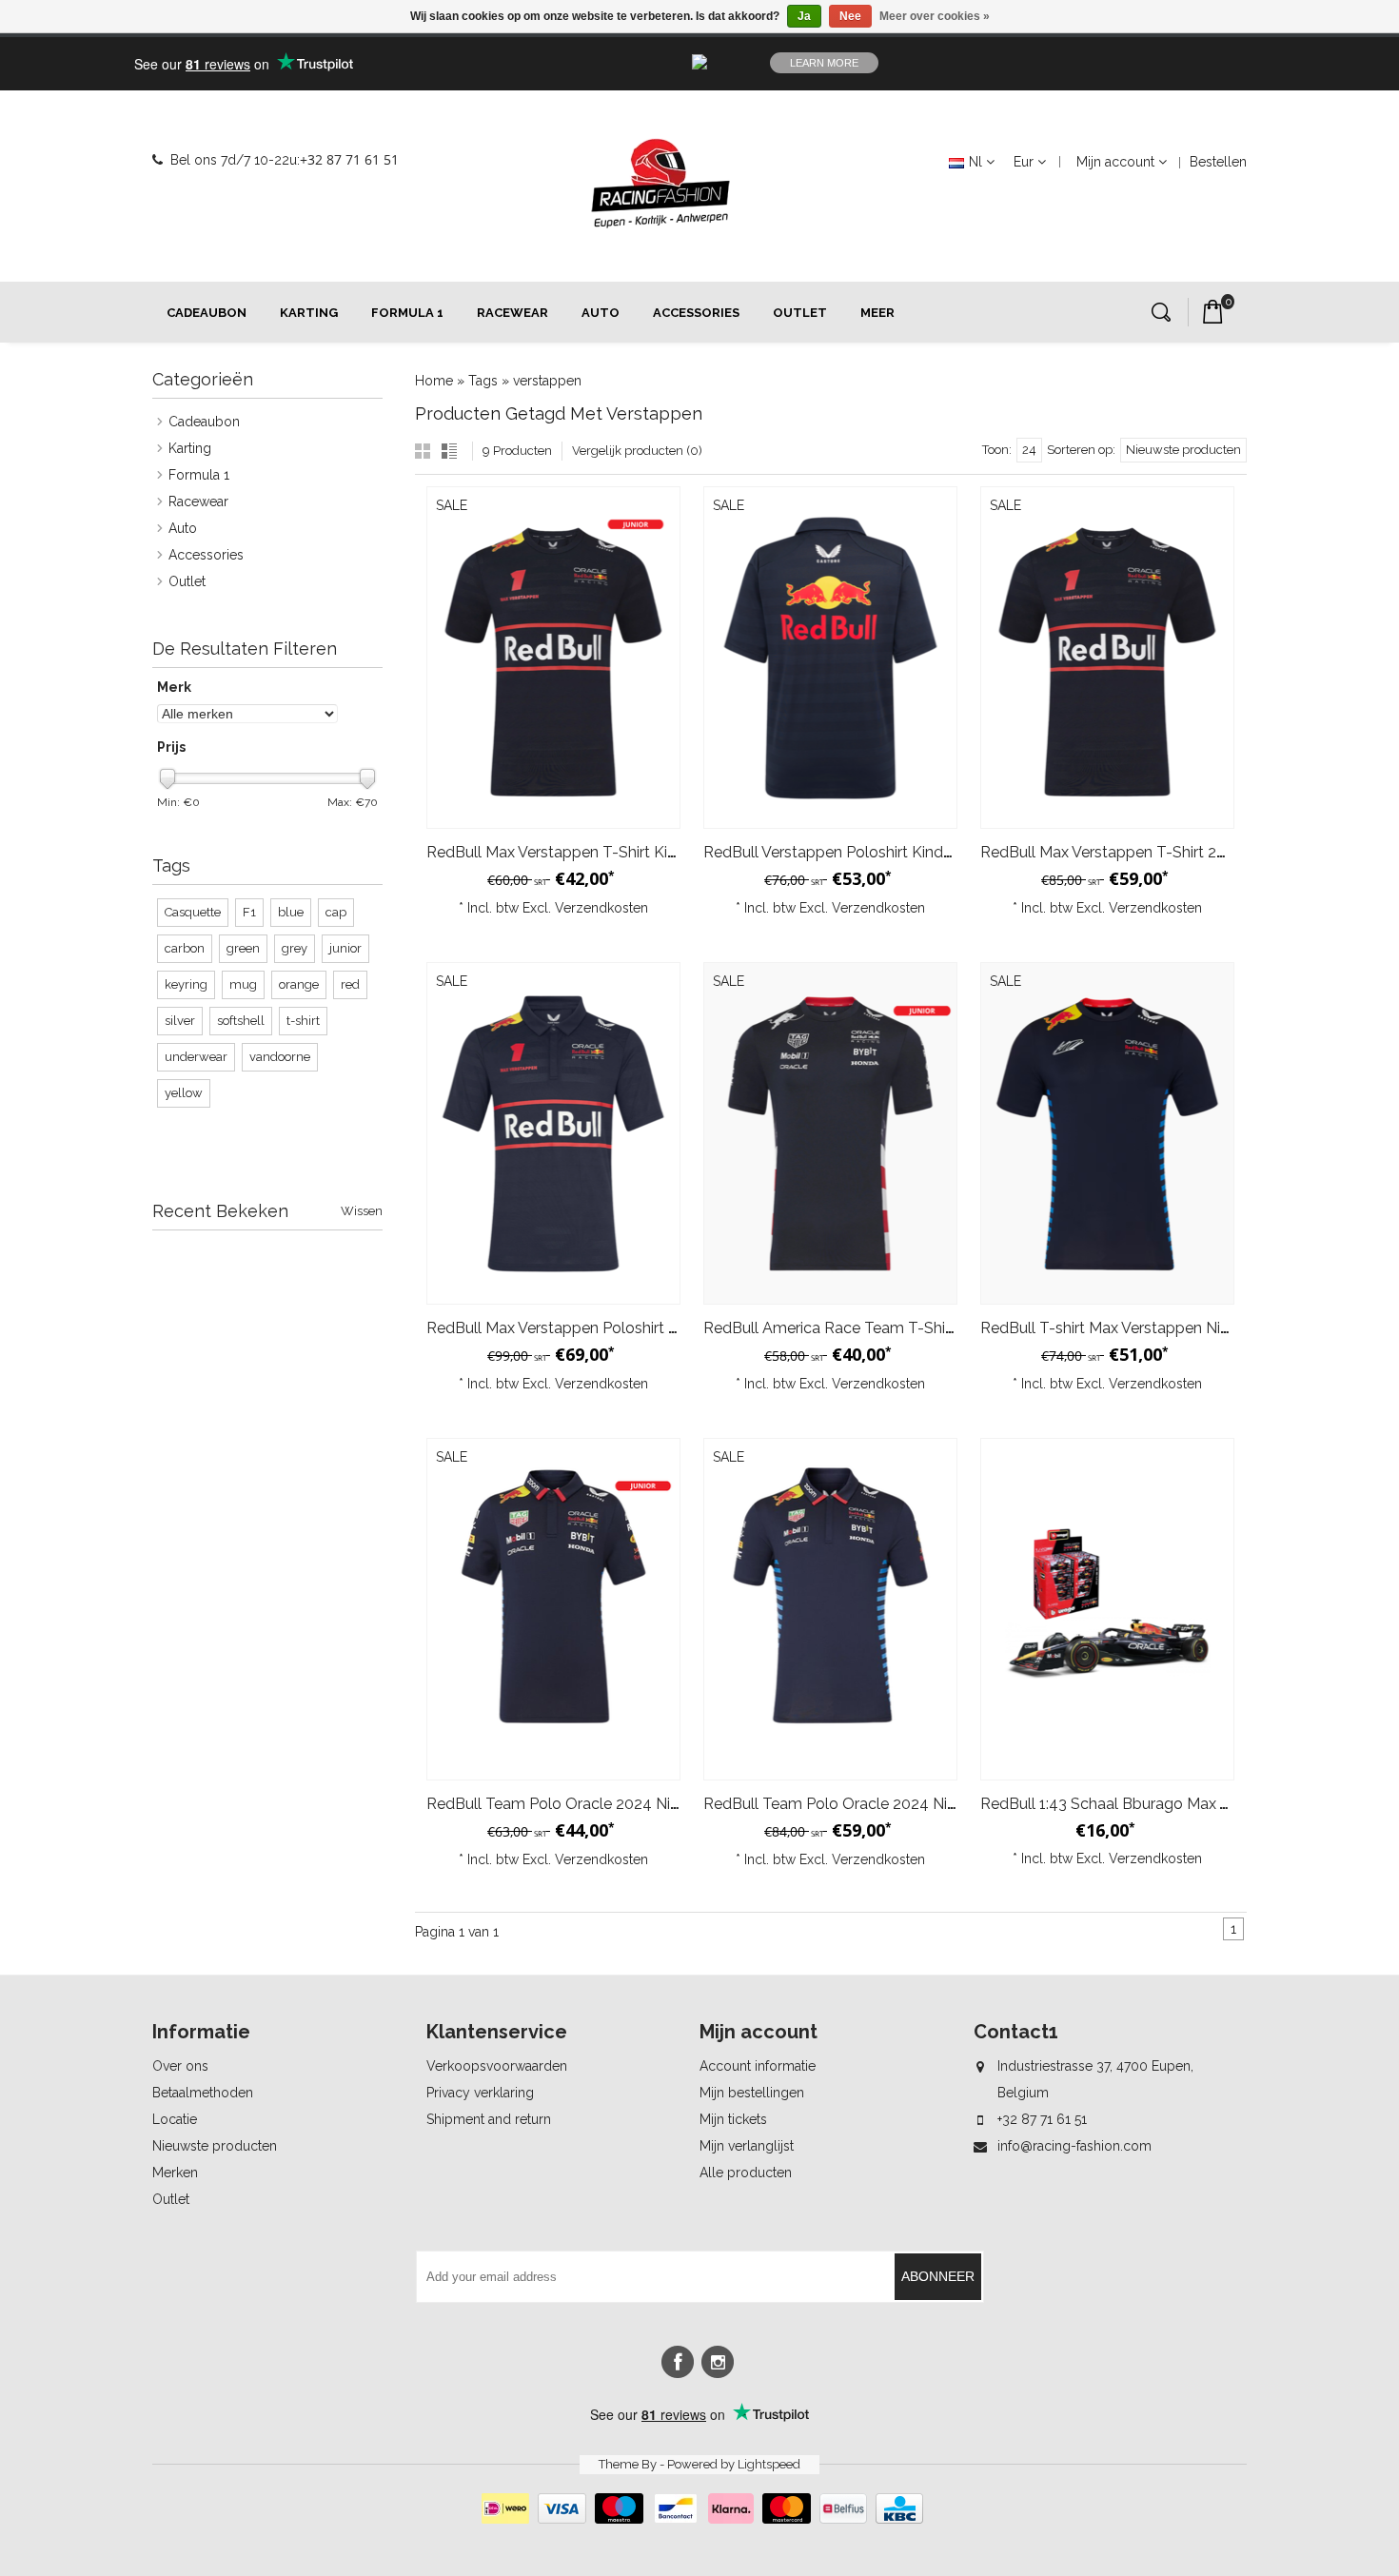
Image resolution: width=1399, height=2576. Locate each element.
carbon (185, 948)
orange (299, 984)
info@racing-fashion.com (1074, 2146)
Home (434, 381)
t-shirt (303, 1021)
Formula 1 (407, 313)
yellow (184, 1093)
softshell (241, 1021)
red (350, 984)
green (243, 948)
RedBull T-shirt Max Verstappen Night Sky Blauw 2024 (1171, 1328)
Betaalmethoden (203, 2093)
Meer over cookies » (935, 16)
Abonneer (938, 2276)
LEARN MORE (824, 63)
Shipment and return (489, 2119)
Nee (850, 16)
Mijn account (1115, 162)
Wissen (362, 1211)
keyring (186, 984)
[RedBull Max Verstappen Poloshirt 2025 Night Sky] (553, 1133)
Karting (309, 313)
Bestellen (1218, 162)
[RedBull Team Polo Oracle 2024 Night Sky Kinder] (553, 1609)
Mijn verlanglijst (747, 2146)
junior (345, 948)
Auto (601, 313)
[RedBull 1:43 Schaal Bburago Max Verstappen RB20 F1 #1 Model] (1107, 1609)
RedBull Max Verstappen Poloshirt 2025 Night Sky (601, 1328)
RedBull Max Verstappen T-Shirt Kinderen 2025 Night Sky (626, 852)
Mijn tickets (733, 2119)
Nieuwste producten (215, 2146)
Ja (804, 16)
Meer (877, 313)
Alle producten (746, 2173)
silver (180, 1021)
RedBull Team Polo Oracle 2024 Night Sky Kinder (599, 1804)
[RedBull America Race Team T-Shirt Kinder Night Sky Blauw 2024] (830, 1133)
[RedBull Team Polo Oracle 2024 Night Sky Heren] (830, 1609)
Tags (483, 381)
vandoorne (280, 1057)
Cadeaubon (207, 313)
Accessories (696, 313)
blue (291, 912)
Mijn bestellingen (752, 2093)
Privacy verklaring (480, 2093)
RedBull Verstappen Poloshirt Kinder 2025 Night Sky (885, 852)
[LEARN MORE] (1155, 63)
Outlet (800, 313)
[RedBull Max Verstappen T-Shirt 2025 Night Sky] (1107, 658)
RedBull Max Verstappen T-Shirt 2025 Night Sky (1147, 852)
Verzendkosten (601, 908)
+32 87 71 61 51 (349, 159)
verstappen (547, 381)
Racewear (512, 313)
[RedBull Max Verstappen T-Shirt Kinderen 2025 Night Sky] (553, 658)
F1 (249, 912)
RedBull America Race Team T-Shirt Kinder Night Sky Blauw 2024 (933, 1328)
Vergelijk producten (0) (637, 451)
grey (295, 948)
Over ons (180, 2066)
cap (336, 912)
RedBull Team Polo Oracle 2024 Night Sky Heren (875, 1804)
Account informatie (758, 2066)
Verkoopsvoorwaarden (497, 2066)
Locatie (175, 2119)
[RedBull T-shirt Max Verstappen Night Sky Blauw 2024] (1107, 1133)
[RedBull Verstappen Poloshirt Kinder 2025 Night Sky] (830, 658)
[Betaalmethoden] (700, 2519)
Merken (175, 2173)
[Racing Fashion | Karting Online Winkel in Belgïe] (660, 184)
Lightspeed (769, 2464)
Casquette (193, 912)
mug (243, 984)
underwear (196, 1057)
